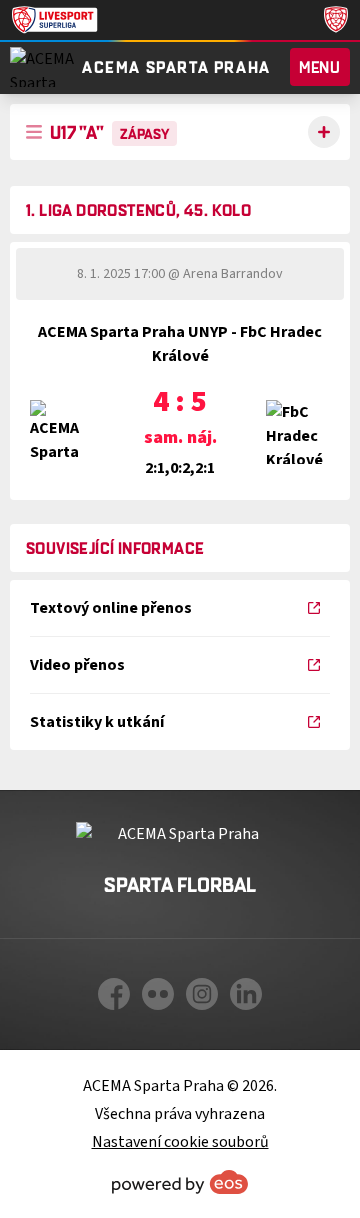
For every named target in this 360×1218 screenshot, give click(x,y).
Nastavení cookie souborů (180, 1142)
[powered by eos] (180, 1182)
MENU (320, 67)
